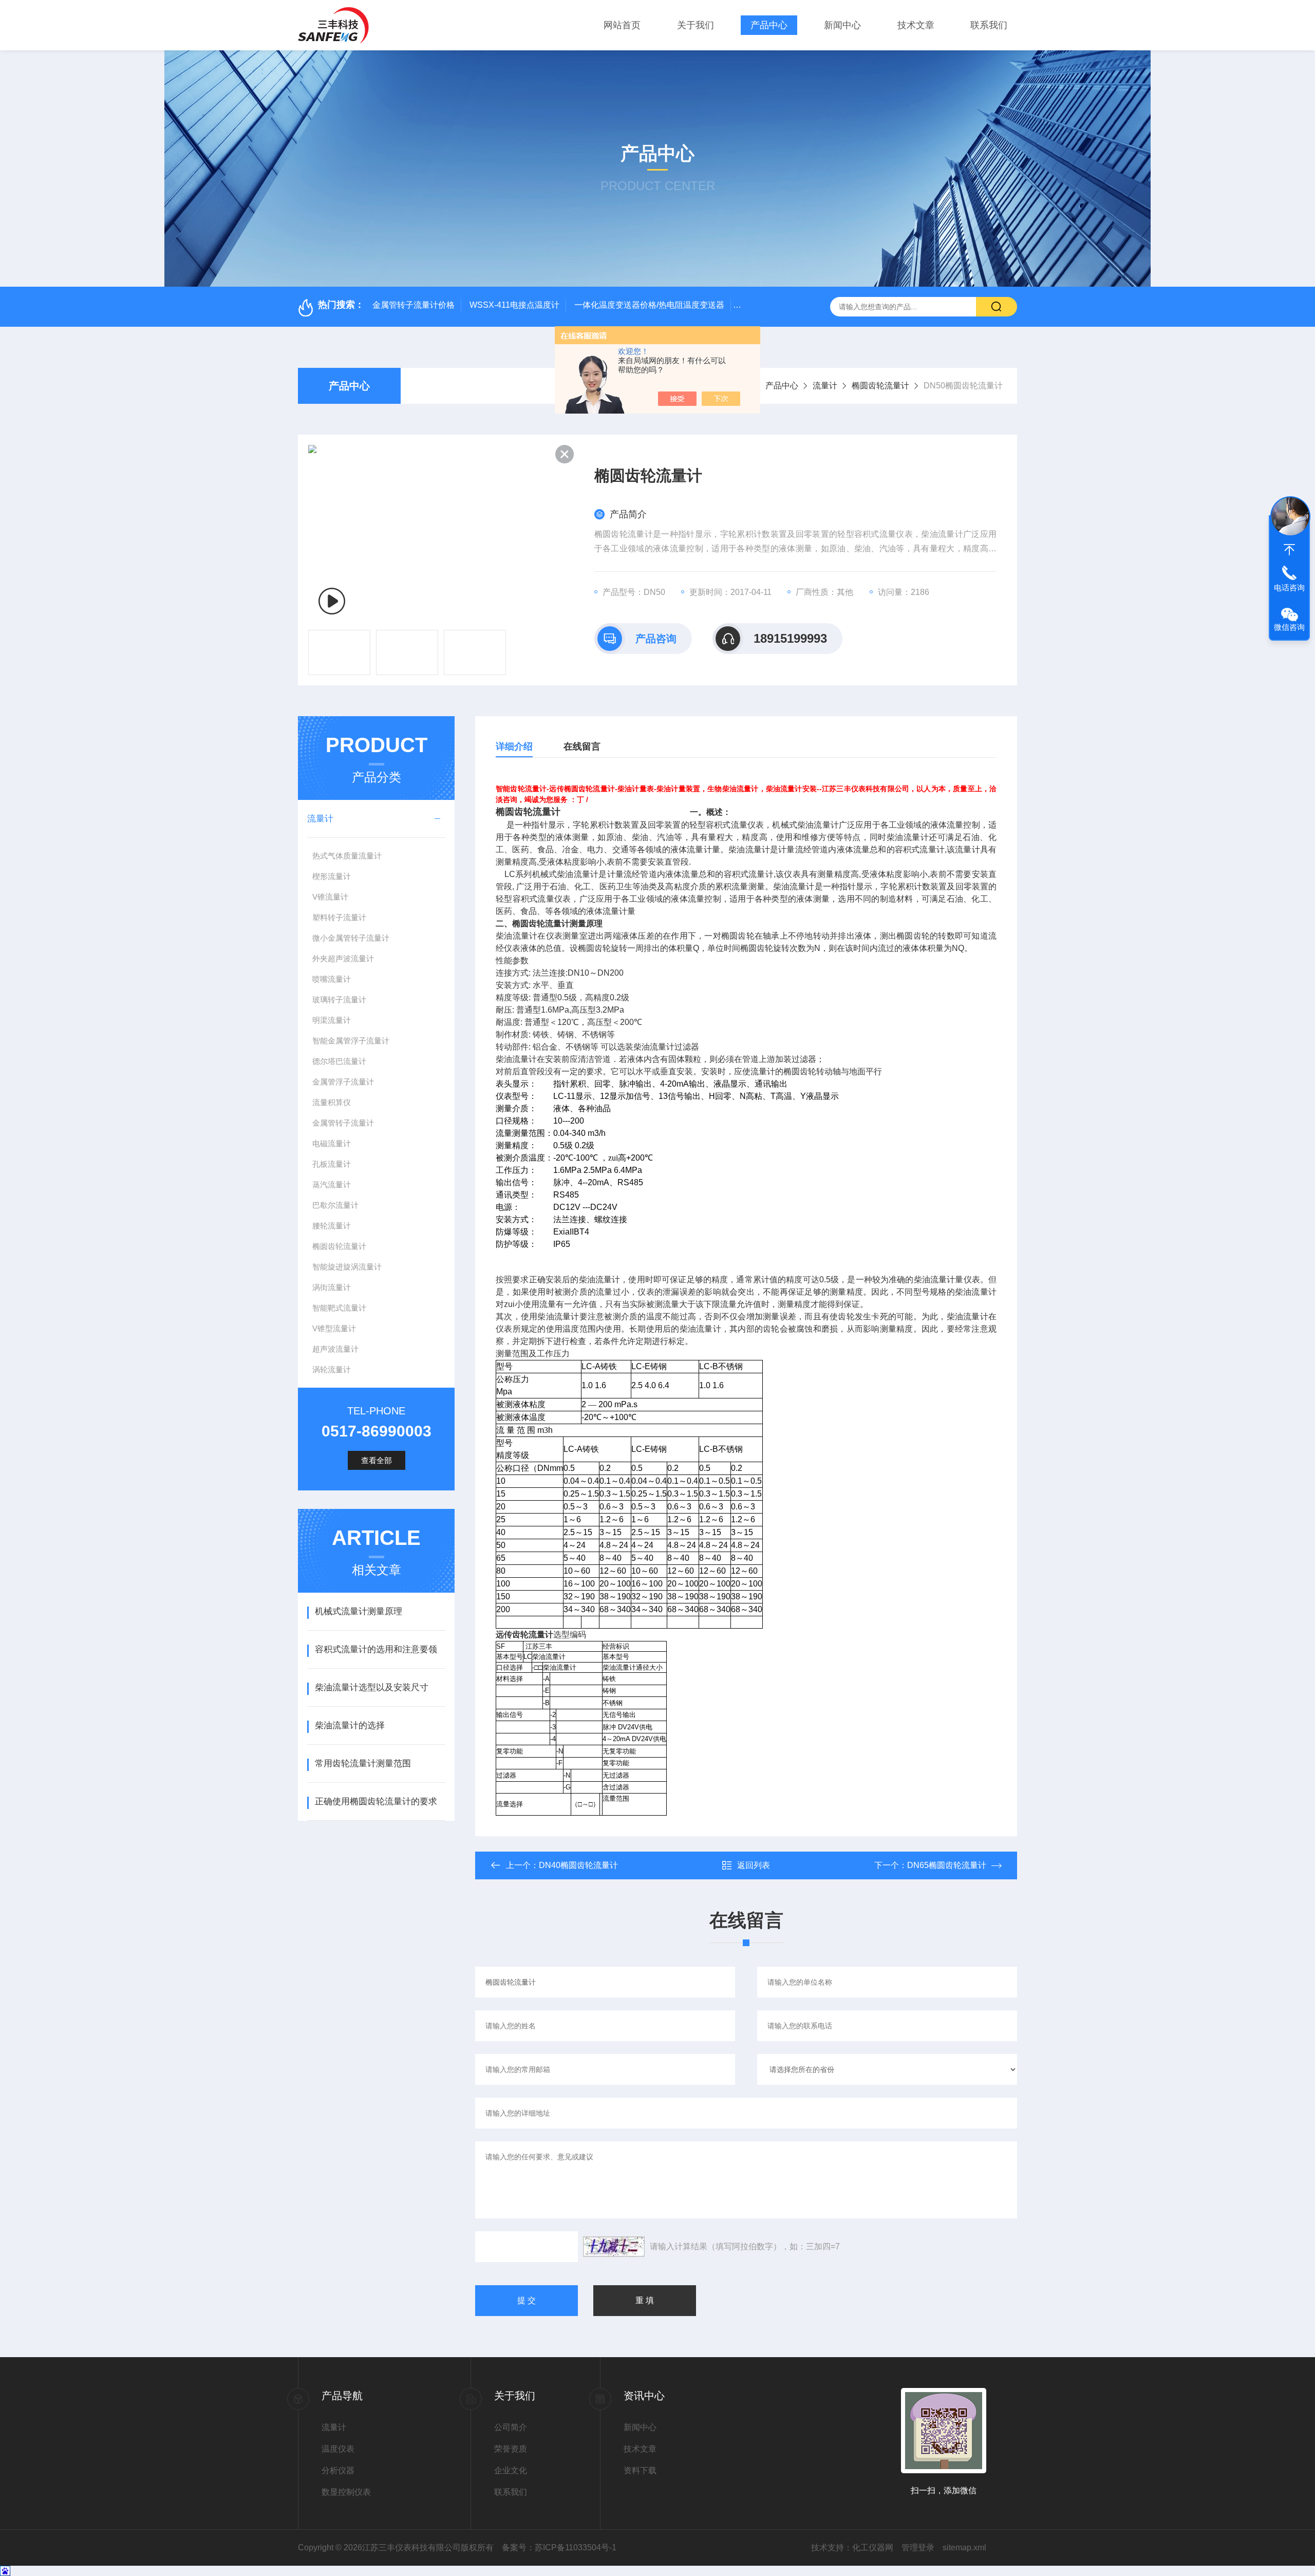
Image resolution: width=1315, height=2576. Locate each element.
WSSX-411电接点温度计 (514, 305)
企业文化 (511, 2470)
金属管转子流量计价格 (414, 305)
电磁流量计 (332, 1143)
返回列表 (754, 1865)
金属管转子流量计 (343, 1123)
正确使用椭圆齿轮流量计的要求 (376, 1802)
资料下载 (640, 2470)
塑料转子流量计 (339, 917)
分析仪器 (338, 2470)
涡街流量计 (332, 1287)
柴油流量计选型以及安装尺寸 (372, 1687)
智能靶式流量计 (339, 1308)
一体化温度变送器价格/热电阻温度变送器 (649, 305)
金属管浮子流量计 (343, 1082)
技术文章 (916, 25)
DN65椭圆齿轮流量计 (947, 1865)
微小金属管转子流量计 (351, 938)
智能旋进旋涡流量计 (347, 1267)
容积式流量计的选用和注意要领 (376, 1649)
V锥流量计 (330, 897)
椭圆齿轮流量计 (880, 386)
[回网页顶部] (1289, 550)
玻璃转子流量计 (339, 1000)
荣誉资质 (511, 2449)
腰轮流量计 (332, 1226)
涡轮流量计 (332, 1369)
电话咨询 (1289, 587)
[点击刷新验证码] (614, 2247)
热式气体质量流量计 (347, 856)
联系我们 (989, 25)
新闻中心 (842, 25)
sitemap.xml (964, 2547)
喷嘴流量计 (332, 979)
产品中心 (769, 25)
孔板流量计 (332, 1164)
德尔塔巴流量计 (339, 1061)
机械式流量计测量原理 (359, 1611)
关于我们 (696, 25)
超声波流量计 (335, 1349)
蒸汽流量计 (332, 1184)
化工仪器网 (873, 2547)
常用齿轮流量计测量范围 (363, 1763)
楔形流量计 (332, 876)
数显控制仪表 (346, 2492)
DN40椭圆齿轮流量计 (578, 1865)
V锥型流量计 (334, 1328)
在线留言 (582, 746)
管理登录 (918, 2547)
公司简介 (511, 2427)
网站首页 (622, 25)
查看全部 (377, 1460)
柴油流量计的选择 (350, 1725)
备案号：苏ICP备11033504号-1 (559, 2547)
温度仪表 (338, 2449)
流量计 (825, 386)
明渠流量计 (332, 1020)
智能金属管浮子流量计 (351, 1041)
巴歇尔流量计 (335, 1205)
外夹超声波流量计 (343, 958)
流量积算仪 (332, 1102)
